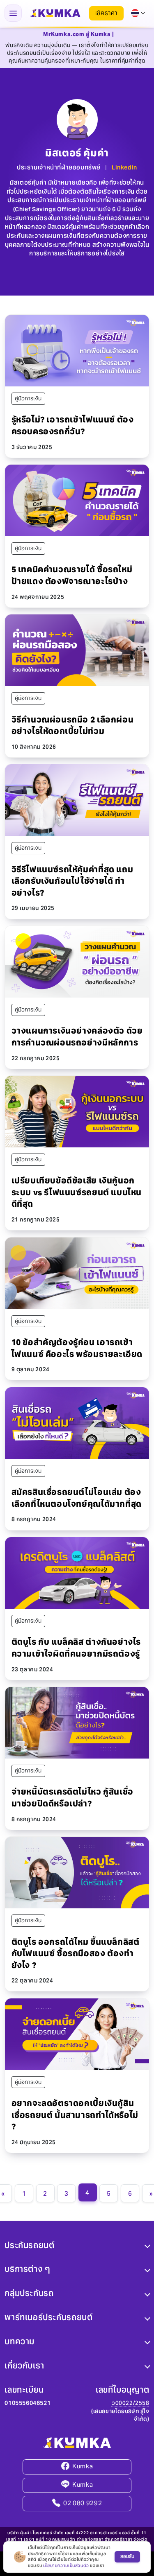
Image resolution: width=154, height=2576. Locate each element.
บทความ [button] (20, 2342)
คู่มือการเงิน (28, 398)
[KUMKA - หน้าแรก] (55, 13)
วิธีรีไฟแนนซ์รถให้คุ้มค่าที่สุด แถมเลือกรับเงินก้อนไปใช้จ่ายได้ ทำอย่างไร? (72, 881)
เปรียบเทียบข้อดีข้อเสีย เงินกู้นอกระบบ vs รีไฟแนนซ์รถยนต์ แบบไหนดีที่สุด (77, 1192)
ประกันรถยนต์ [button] (29, 2245)
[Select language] (138, 13)
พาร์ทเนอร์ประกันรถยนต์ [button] (48, 2318)
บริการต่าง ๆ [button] (27, 2269)
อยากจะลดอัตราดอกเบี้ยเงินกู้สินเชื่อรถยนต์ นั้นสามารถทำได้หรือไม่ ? (75, 2115)
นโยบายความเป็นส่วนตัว (66, 2566)
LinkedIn (124, 167)
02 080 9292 (83, 2503)
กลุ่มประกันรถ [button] (29, 2294)
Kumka (83, 2467)
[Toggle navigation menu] (13, 13)
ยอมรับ (127, 2556)
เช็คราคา (106, 13)
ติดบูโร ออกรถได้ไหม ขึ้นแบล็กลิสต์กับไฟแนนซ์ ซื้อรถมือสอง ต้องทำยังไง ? (76, 1954)
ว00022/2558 (131, 2403)
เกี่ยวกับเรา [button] (24, 2366)
